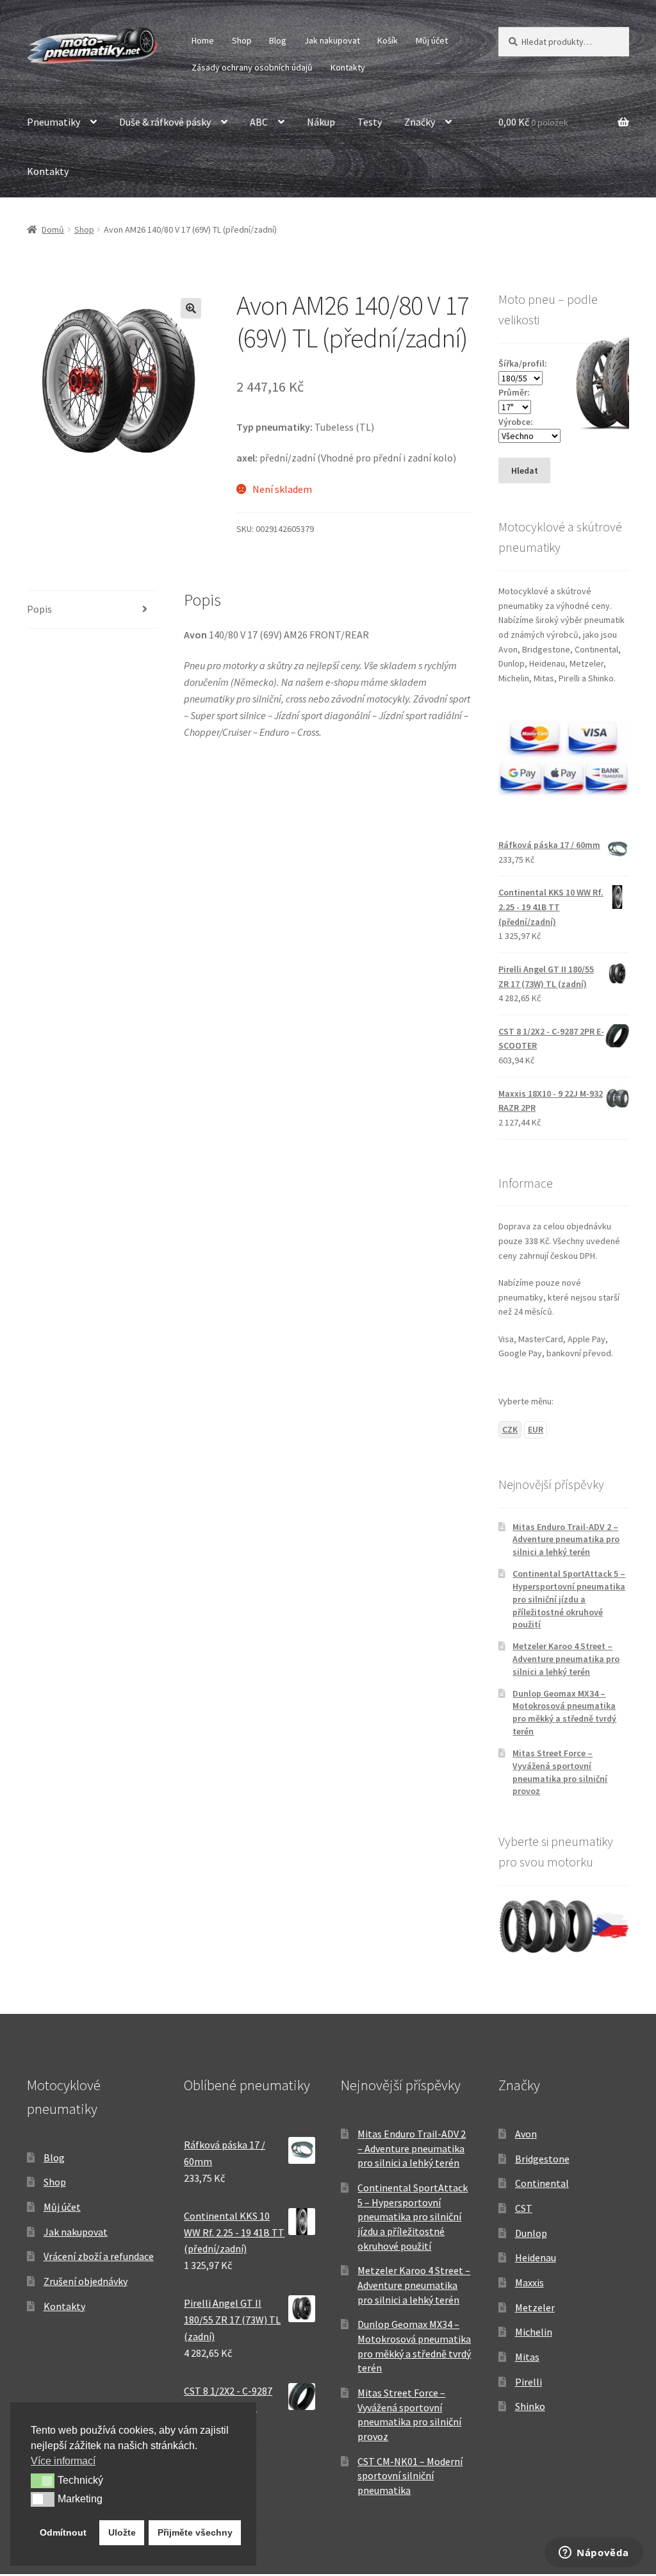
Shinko (530, 2406)
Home (203, 40)
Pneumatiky (53, 122)
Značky (420, 122)
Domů (53, 229)
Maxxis (529, 2282)
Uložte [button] (122, 2532)
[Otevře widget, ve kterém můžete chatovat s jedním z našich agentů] (594, 2554)
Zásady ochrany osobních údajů (252, 67)
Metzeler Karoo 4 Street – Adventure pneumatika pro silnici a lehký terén (566, 1659)
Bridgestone (542, 2159)
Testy (370, 122)
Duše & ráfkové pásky (165, 122)
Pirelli (529, 2382)
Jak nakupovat (332, 40)
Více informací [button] (63, 2461)
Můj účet (432, 40)
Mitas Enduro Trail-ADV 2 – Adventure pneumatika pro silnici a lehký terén (566, 1540)
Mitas (527, 2357)
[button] (191, 308)
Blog (278, 40)
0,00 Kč (533, 122)
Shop (242, 40)
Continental (542, 2183)
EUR (536, 1429)
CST (524, 2208)
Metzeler (535, 2307)
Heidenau (536, 2257)
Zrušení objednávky (86, 2281)
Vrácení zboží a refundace (99, 2256)
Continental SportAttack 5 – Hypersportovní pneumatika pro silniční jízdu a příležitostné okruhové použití (569, 1599)
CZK (510, 1429)
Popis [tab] (39, 609)
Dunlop (531, 2233)
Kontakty (348, 67)
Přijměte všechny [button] (195, 2532)
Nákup (321, 122)
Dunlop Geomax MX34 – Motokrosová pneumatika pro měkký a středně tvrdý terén (564, 1712)
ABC (259, 122)
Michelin (534, 2332)
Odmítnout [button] (63, 2532)
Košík (388, 40)
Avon (526, 2134)
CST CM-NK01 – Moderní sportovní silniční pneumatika (410, 2476)
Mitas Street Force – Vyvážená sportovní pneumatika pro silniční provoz (560, 1772)
